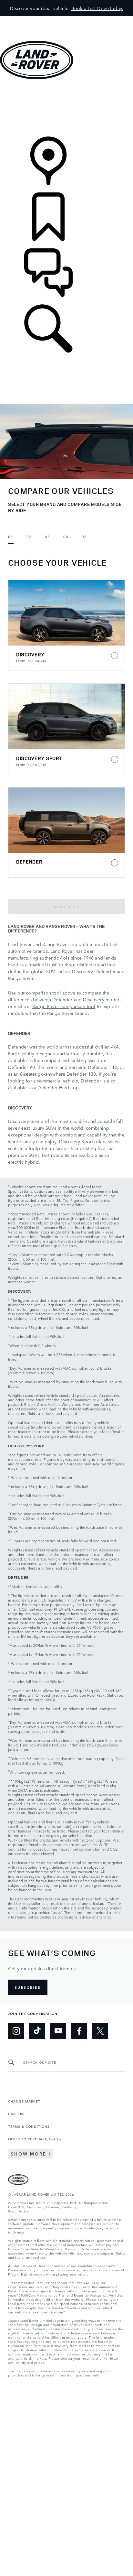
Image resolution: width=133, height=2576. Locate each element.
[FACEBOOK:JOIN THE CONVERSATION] (79, 2031)
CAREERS (16, 2114)
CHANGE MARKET (24, 2101)
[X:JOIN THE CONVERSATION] (100, 2031)
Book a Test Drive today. (97, 8)
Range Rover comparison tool (64, 1006)
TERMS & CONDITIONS (29, 2126)
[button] (66, 19)
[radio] (66, 625)
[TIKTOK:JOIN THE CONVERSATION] (37, 2031)
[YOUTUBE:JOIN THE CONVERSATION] (58, 2031)
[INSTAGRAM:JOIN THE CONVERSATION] (16, 2031)
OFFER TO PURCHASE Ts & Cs (35, 2139)
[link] (66, 109)
